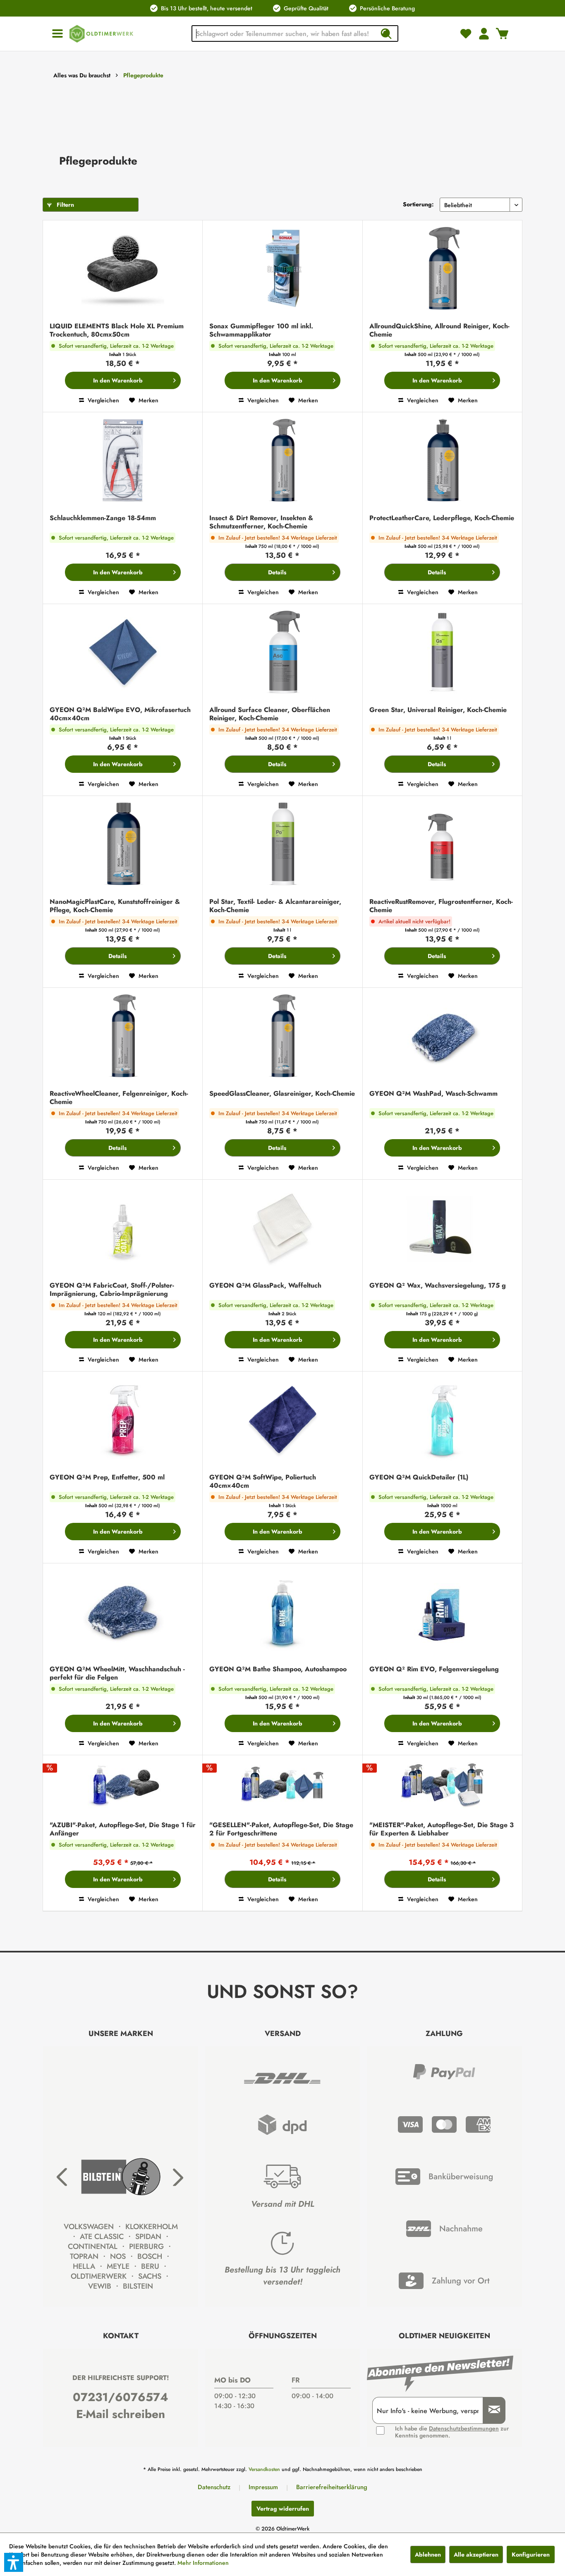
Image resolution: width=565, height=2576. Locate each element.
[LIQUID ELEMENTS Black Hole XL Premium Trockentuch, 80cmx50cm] (123, 269)
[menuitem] (57, 34)
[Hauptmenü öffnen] (57, 34)
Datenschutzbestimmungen (464, 2428)
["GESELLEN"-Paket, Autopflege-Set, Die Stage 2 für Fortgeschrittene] (282, 1786)
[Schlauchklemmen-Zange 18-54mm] (123, 461)
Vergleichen (103, 400)
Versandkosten (264, 2469)
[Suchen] (386, 33)
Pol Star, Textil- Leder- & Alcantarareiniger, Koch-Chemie (275, 906)
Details (277, 572)
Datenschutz (214, 2487)
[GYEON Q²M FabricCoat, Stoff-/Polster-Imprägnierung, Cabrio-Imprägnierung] (123, 1229)
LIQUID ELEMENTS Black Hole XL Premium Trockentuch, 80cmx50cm (117, 330)
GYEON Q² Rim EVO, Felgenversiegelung (434, 1669)
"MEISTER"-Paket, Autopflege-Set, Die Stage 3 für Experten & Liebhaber (442, 1829)
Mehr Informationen (203, 2563)
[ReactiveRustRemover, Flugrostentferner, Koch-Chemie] (442, 845)
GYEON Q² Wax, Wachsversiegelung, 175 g (438, 1286)
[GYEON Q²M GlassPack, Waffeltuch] (282, 1229)
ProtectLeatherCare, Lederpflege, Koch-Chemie (442, 518)
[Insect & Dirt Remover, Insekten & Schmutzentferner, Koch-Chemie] (282, 461)
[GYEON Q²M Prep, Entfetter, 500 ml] (123, 1421)
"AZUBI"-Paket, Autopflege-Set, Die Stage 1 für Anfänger (123, 1829)
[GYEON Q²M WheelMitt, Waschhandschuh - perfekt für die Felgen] (123, 1612)
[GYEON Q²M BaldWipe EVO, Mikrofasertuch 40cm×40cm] (123, 653)
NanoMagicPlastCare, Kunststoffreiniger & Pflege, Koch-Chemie (115, 906)
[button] (14, 2562)
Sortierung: (418, 204)
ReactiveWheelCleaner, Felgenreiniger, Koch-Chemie (119, 1098)
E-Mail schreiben (121, 2414)
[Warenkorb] (502, 33)
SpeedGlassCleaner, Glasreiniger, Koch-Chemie (282, 1094)
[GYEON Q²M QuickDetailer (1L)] (442, 1421)
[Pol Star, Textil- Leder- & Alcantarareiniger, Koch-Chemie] (282, 845)
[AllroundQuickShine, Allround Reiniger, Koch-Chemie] (442, 269)
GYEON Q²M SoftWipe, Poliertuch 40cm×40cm (263, 1482)
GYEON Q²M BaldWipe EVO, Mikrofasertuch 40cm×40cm (120, 714)
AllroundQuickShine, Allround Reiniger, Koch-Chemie (439, 330)
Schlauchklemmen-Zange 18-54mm (103, 518)
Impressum (263, 2487)
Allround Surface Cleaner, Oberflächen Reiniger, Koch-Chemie (270, 714)
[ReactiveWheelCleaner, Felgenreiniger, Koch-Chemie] (123, 1037)
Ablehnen (428, 2554)
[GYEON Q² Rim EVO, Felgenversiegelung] (442, 1612)
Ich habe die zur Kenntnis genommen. (452, 2432)
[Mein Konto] (484, 33)
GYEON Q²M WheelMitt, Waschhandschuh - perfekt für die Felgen (117, 1673)
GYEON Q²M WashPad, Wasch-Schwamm (433, 1094)
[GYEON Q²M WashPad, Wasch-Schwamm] (442, 1037)
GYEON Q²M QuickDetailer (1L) (419, 1478)
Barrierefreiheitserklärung (332, 2487)
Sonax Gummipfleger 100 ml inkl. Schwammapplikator (261, 330)
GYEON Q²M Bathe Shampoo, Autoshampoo (278, 1669)
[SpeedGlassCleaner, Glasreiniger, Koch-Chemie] (282, 1037)
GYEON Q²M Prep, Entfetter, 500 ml (107, 1478)
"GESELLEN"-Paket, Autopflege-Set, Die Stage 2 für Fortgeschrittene (281, 1829)
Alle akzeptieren (476, 2554)
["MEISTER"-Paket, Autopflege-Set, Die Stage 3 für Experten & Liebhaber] (442, 1786)
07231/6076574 (121, 2397)
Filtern (65, 205)
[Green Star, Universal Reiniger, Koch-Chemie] (442, 653)
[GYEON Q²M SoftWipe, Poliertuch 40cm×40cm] (282, 1421)
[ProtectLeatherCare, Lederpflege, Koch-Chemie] (442, 461)
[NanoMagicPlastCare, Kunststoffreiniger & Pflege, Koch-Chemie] (123, 845)
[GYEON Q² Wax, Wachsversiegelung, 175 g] (442, 1229)
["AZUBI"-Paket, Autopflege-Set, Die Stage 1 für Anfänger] (123, 1786)
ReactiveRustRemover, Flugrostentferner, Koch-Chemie (441, 906)
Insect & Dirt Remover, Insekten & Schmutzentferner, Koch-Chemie (261, 522)
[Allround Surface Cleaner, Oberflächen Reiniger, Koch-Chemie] (282, 653)
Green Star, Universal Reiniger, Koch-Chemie (438, 710)
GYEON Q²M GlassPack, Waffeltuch (265, 1286)
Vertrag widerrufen (283, 2509)
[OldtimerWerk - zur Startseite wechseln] (101, 34)
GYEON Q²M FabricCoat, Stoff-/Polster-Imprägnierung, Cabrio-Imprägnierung (112, 1290)
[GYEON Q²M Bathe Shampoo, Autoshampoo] (282, 1612)
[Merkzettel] (466, 33)
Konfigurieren (531, 2554)
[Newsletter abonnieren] (491, 2410)
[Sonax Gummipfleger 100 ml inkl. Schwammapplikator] (282, 269)
